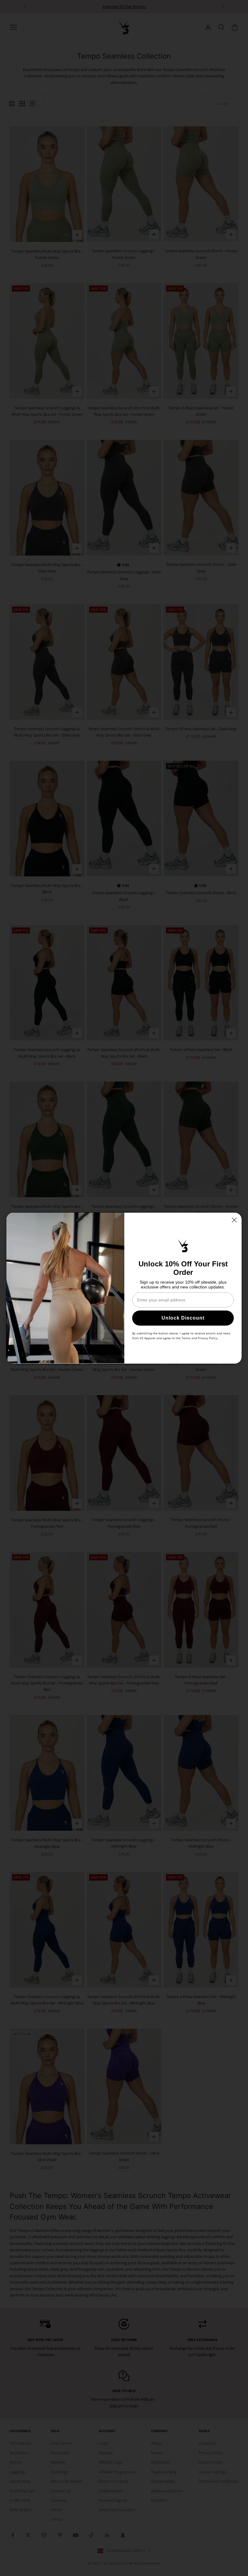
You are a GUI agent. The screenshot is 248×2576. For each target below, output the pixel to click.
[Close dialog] (234, 1220)
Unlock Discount (183, 1318)
